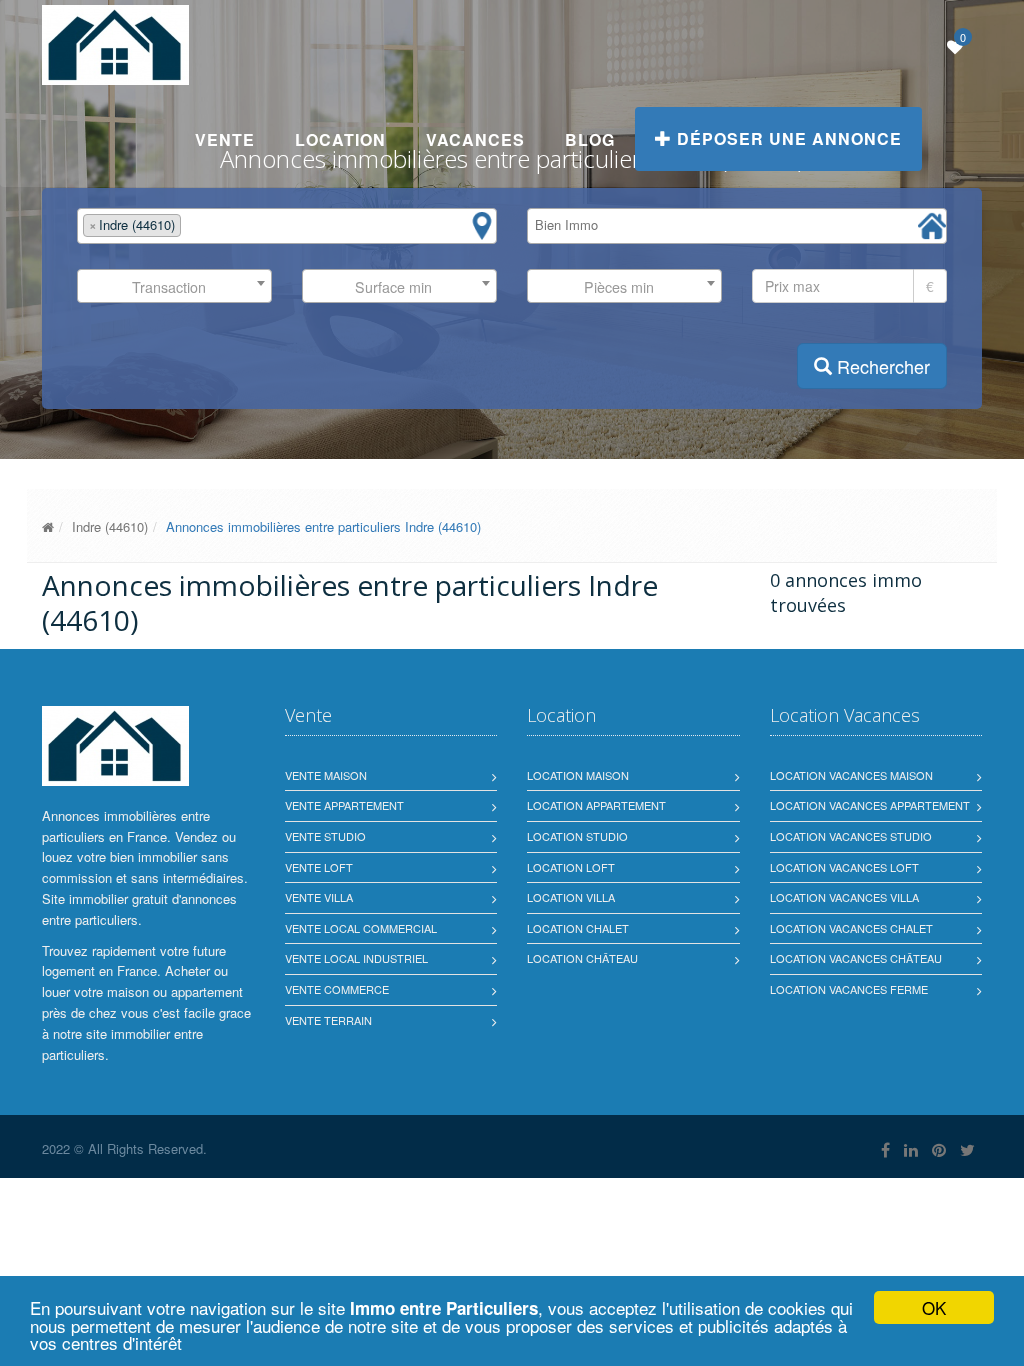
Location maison (578, 775)
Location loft (571, 867)
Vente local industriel (356, 958)
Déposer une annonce (787, 138)
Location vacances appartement (870, 805)
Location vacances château (856, 958)
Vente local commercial (361, 928)
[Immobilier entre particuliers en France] (115, 745)
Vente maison (326, 775)
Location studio (577, 836)
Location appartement (596, 805)
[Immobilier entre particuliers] (48, 526)
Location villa (571, 897)
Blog (590, 139)
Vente (225, 139)
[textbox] (191, 225)
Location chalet (578, 928)
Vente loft (319, 867)
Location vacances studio (851, 836)
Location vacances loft (844, 867)
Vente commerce (337, 989)
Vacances (475, 139)
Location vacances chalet (851, 928)
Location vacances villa (844, 897)
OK (934, 1307)
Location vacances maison (851, 775)
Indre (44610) (110, 526)
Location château (582, 958)
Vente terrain (328, 1020)
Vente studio (325, 836)
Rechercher (881, 366)
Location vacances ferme (849, 989)
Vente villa (319, 897)
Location (340, 139)
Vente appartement (344, 805)
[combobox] (287, 226)
